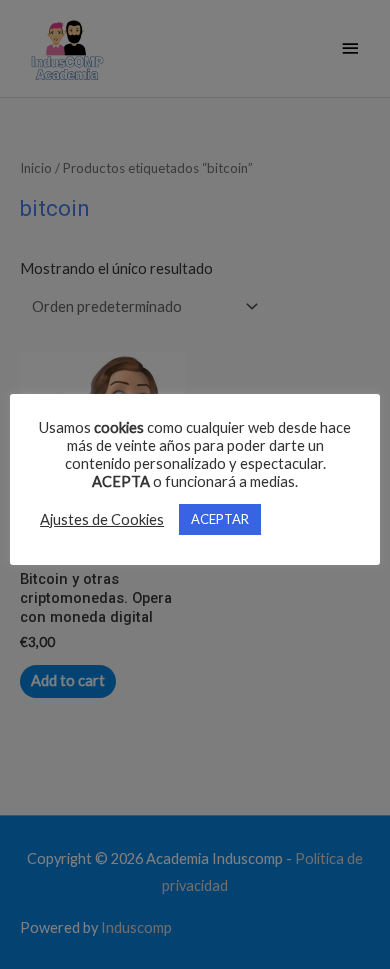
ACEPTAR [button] (220, 519)
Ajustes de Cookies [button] (102, 519)
